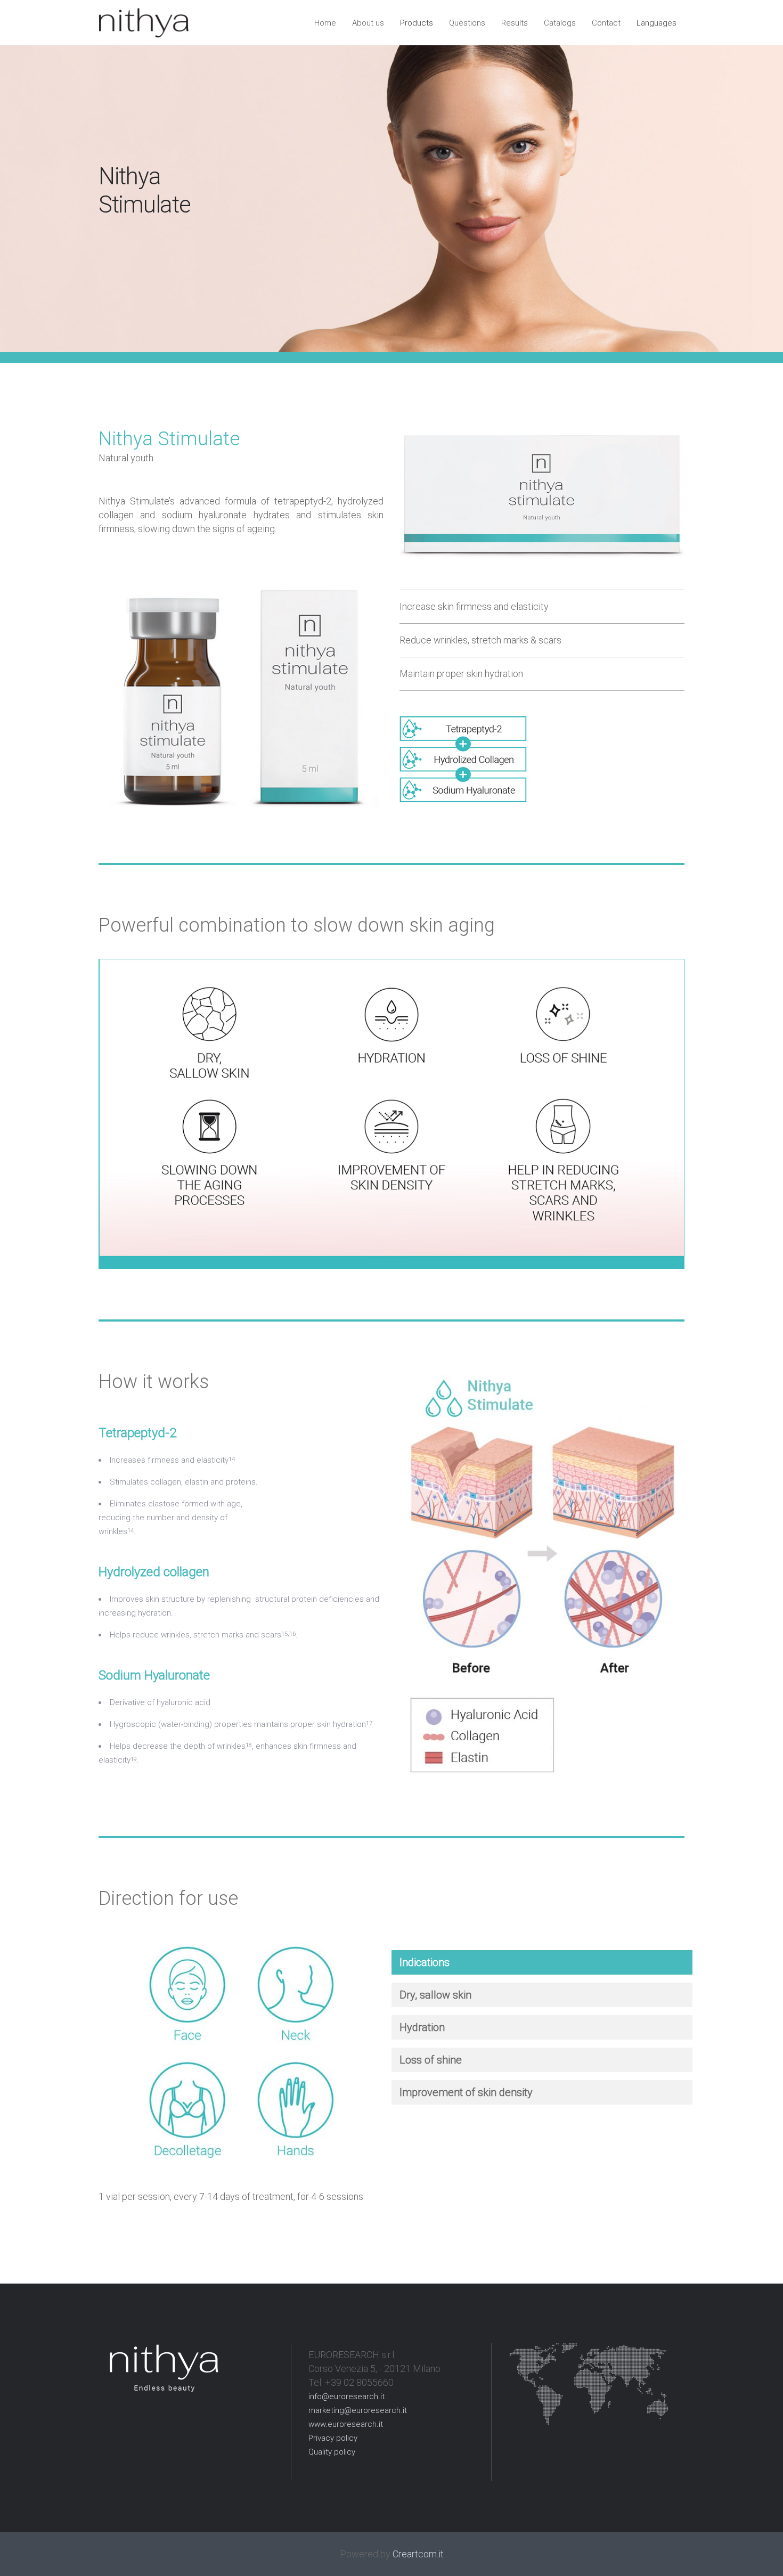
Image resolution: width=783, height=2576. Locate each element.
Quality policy (332, 2452)
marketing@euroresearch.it (358, 2410)
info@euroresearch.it (346, 2396)
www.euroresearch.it (346, 2424)
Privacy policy (333, 2438)
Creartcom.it (418, 2554)
